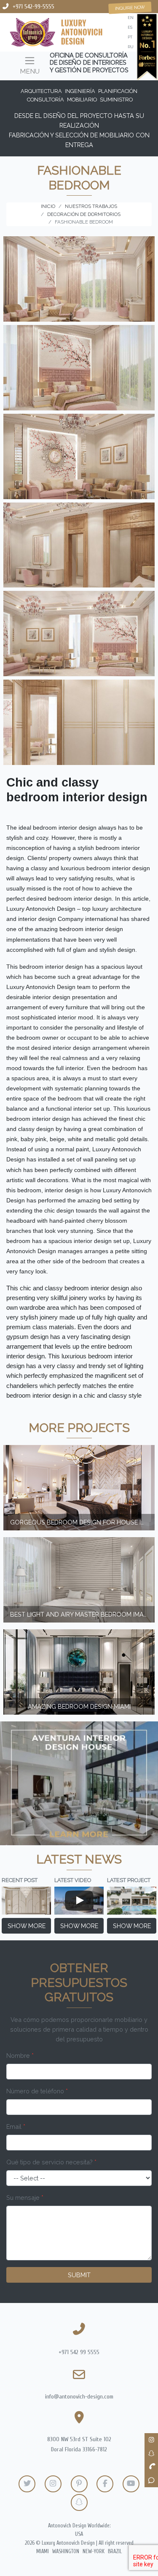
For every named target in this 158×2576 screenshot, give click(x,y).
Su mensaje (25, 2198)
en (131, 18)
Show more (27, 1926)
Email (16, 2127)
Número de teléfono (37, 2091)
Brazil (115, 2551)
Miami (43, 2551)
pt (130, 37)
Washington (66, 2551)
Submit (79, 2275)
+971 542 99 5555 (79, 2352)
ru (131, 47)
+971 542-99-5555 (33, 7)
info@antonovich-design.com (79, 2397)
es (130, 27)
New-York (94, 2551)
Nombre (20, 2056)
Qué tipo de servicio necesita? (51, 2162)
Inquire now (130, 8)
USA (79, 2534)
